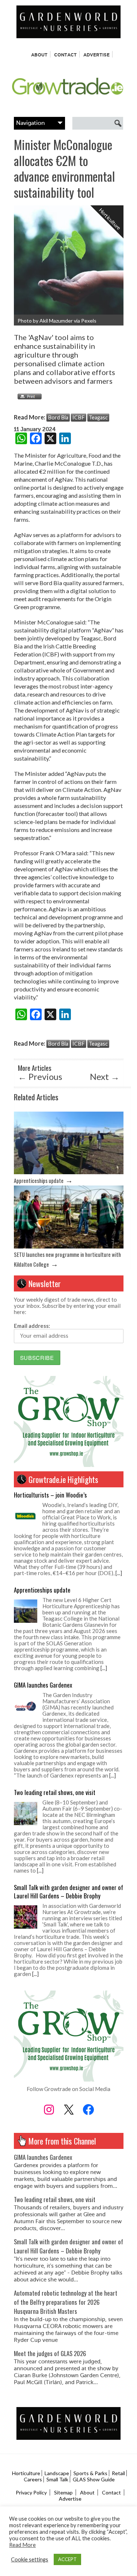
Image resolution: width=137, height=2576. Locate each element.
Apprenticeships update (39, 1181)
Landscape (57, 2473)
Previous (40, 1076)
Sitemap (63, 2492)
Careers (33, 2479)
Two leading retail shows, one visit (55, 1792)
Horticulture (26, 2473)
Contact (65, 55)
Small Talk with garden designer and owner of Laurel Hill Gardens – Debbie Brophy (68, 1891)
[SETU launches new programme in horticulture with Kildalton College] (69, 1246)
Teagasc (98, 417)
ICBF (79, 417)
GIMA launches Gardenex (43, 1685)
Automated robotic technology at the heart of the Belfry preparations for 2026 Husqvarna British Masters (66, 2302)
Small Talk (57, 2479)
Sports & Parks (90, 2473)
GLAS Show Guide (94, 2479)
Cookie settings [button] (30, 2559)
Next (105, 1076)
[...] (119, 1573)
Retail (118, 2473)
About (39, 55)
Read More (22, 2545)
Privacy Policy (31, 2492)
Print (28, 397)
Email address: (32, 1326)
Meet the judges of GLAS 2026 (50, 2353)
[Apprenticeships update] (69, 1172)
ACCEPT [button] (67, 2559)
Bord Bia (58, 417)
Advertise (96, 55)
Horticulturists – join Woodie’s (50, 1495)
